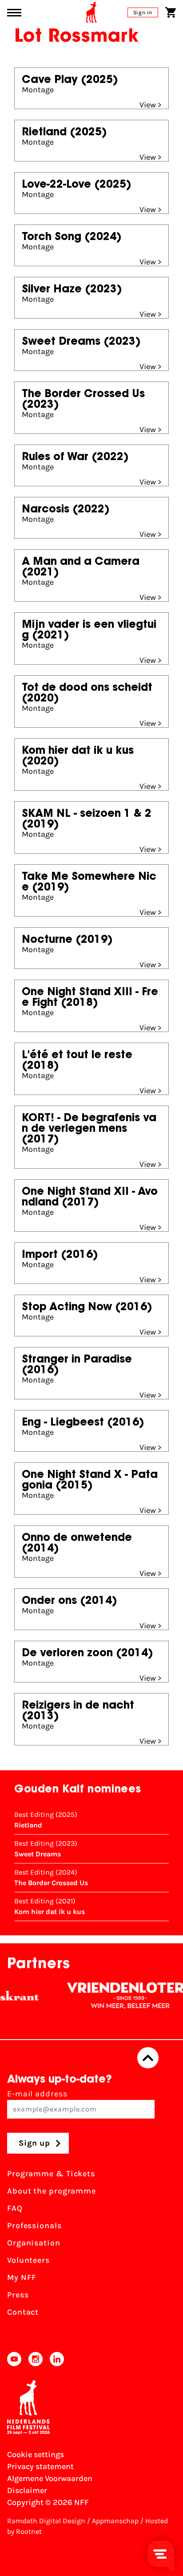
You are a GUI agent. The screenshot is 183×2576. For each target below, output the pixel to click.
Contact (23, 2312)
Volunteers (28, 2260)
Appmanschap (115, 2521)
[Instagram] (36, 2359)
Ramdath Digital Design (46, 2521)
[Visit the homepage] (91, 12)
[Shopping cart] (171, 12)
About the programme (52, 2191)
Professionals (34, 2225)
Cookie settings (36, 2454)
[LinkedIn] (57, 2359)
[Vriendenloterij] (119, 1996)
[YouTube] (14, 2359)
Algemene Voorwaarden (50, 2478)
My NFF (22, 2277)
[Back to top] (148, 2058)
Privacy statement (40, 2466)
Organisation (34, 2243)
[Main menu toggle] (14, 13)
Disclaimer (27, 2490)
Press (18, 2295)
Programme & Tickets (51, 2174)
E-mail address (37, 2094)
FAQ (15, 2208)
